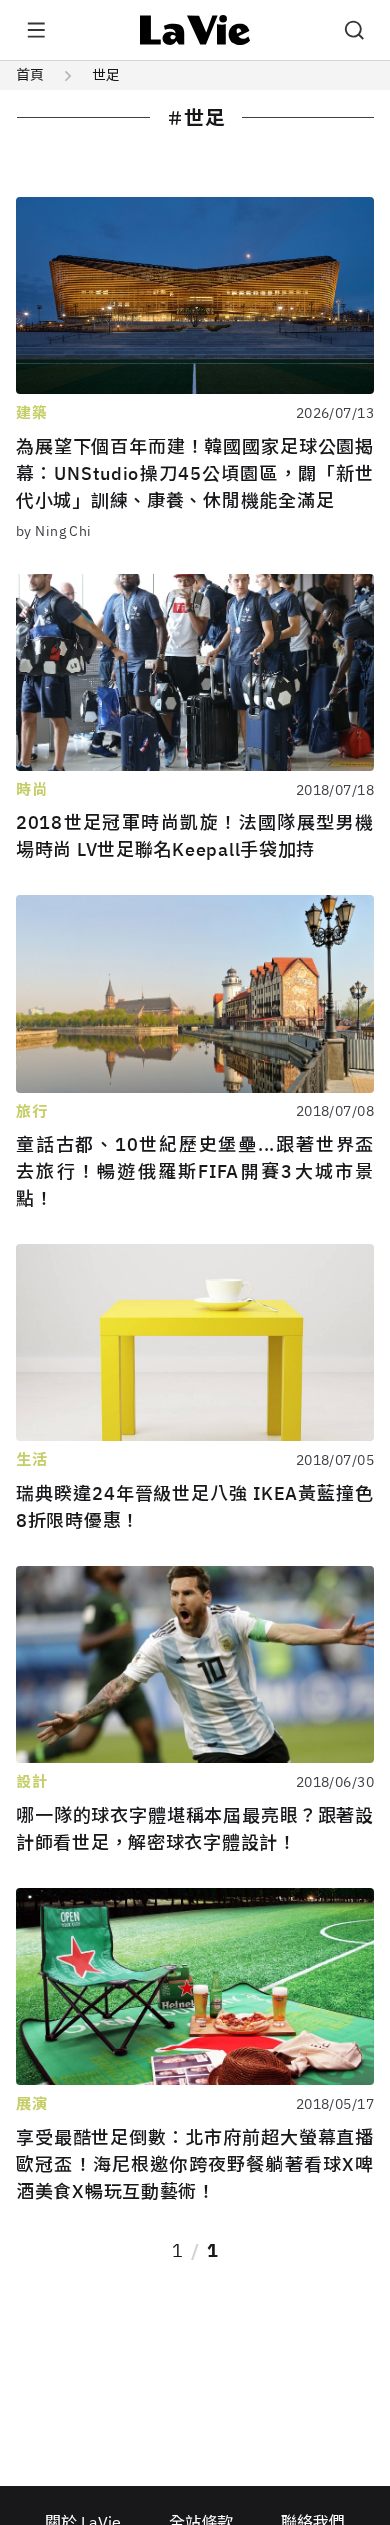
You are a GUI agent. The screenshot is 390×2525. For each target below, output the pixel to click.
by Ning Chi (54, 531)
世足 (106, 75)
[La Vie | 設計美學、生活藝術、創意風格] (195, 30)
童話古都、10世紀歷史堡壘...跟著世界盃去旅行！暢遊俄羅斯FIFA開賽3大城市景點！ (195, 1171)
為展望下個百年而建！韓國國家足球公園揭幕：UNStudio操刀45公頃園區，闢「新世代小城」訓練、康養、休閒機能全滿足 (195, 473)
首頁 (30, 75)
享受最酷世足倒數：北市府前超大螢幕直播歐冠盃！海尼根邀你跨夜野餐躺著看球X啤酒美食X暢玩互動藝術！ (195, 2164)
